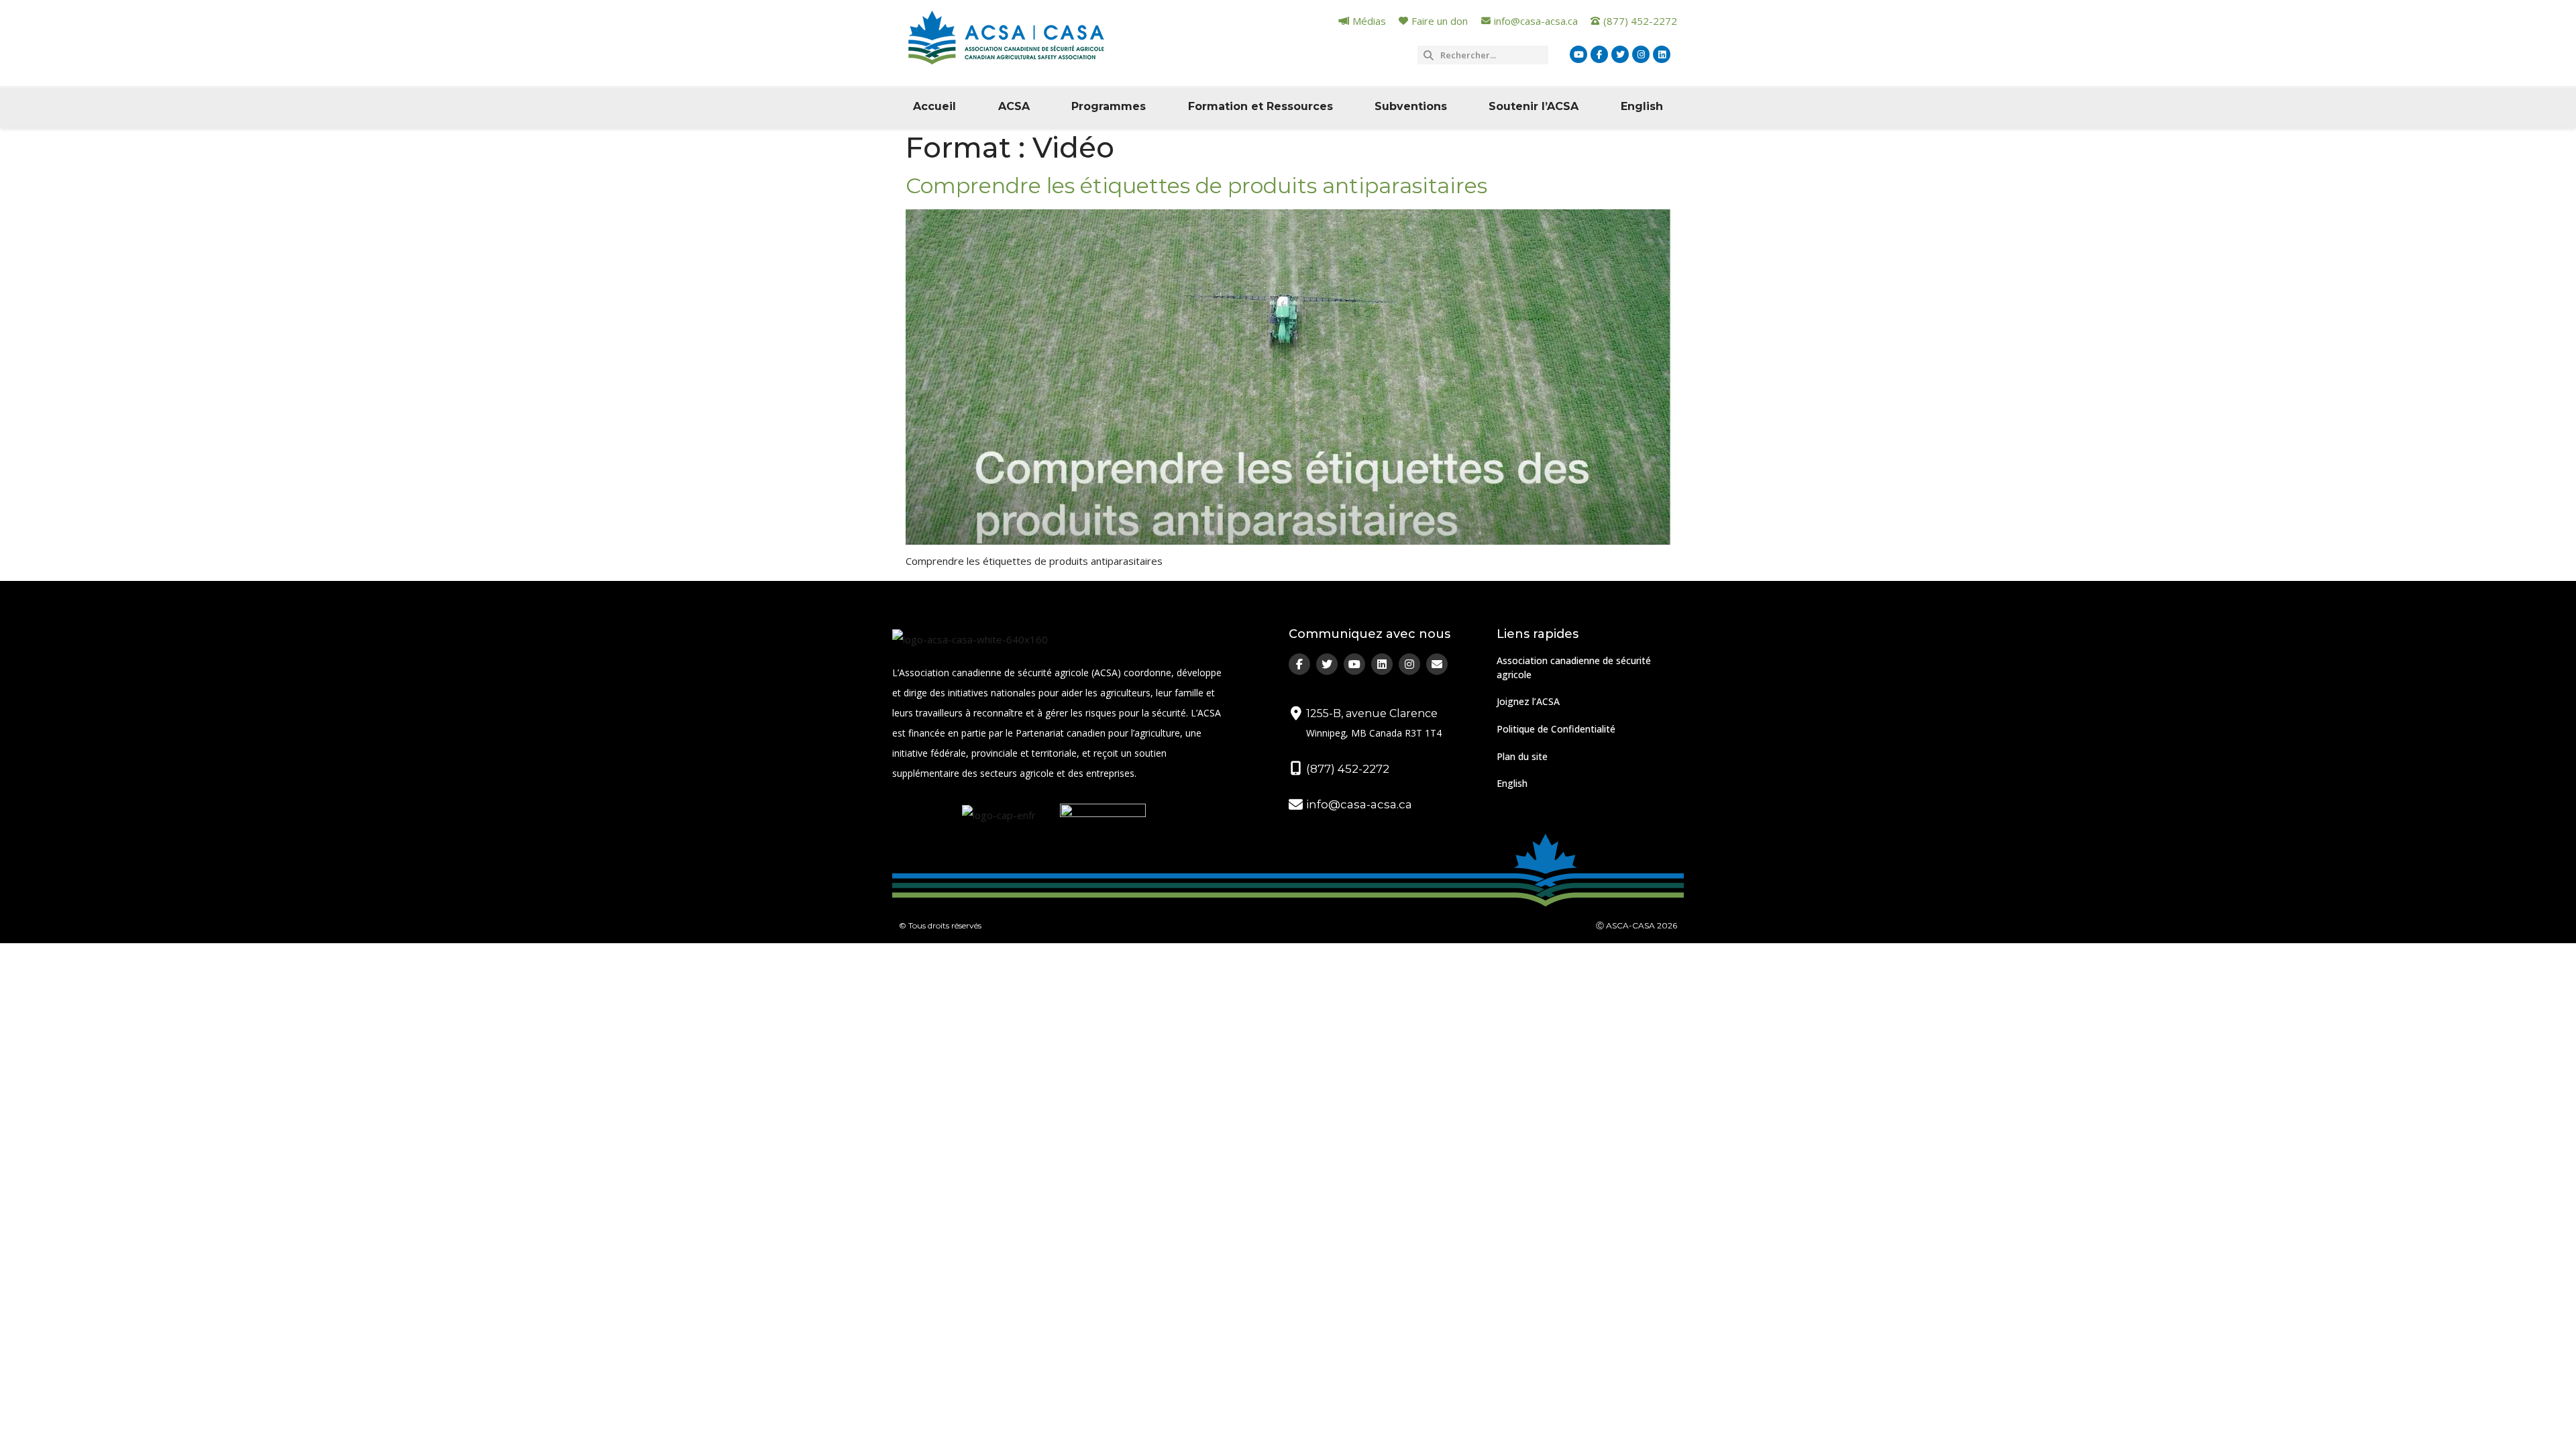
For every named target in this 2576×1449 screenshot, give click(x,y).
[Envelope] (1437, 664)
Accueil (934, 106)
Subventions (1411, 106)
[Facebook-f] (1599, 54)
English (1642, 106)
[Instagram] (1641, 54)
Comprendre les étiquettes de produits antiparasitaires (1196, 185)
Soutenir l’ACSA (1534, 106)
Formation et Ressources (1260, 106)
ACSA (1014, 106)
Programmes (1109, 106)
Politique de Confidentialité (1556, 729)
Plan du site (1522, 756)
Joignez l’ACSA (1528, 701)
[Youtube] (1578, 54)
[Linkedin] (1662, 54)
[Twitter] (1620, 54)
